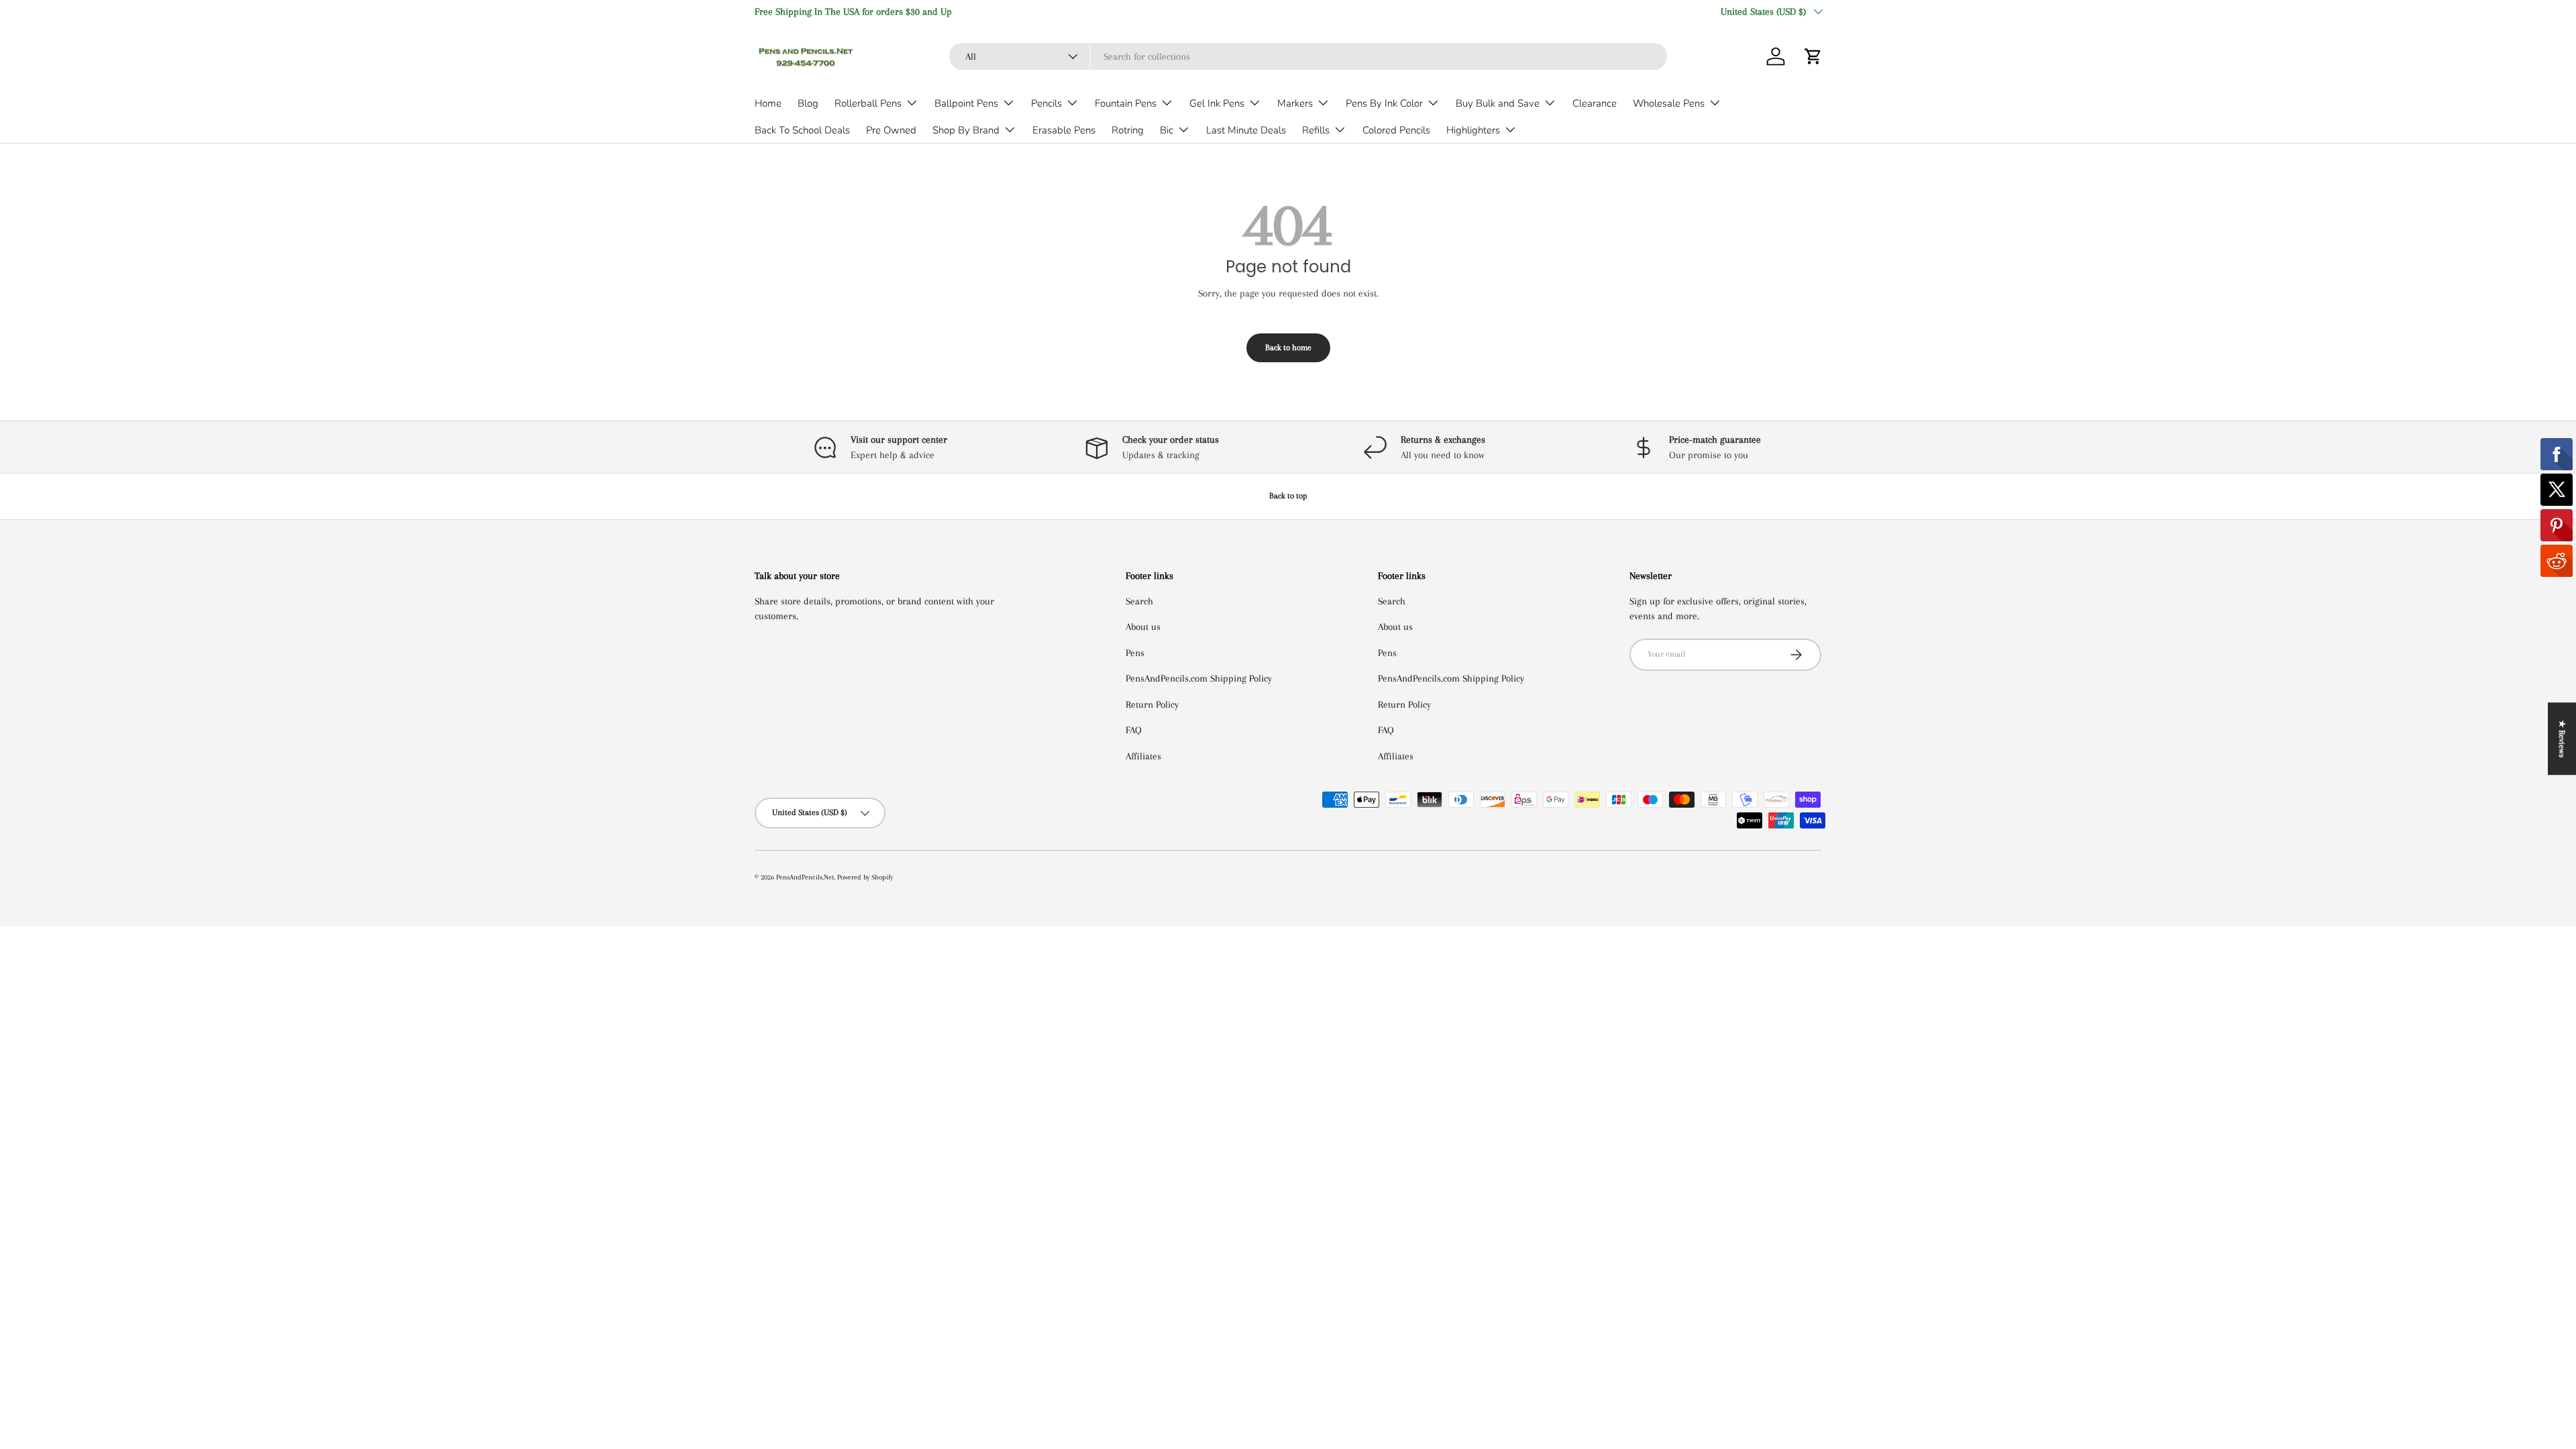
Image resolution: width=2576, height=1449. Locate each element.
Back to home (1288, 347)
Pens (1135, 653)
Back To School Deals (802, 130)
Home (768, 103)
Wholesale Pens (1669, 103)
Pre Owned (891, 130)
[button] (1813, 56)
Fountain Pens (1126, 103)
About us (1143, 627)
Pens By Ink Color (1384, 103)
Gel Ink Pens (1217, 103)
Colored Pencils (1396, 130)
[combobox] (1308, 56)
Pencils (1046, 103)
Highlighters (1473, 130)
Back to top (1288, 496)
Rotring (1128, 130)
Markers (1295, 103)
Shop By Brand (966, 130)
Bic (1167, 130)
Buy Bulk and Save (1498, 103)
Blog (808, 103)
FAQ (1134, 730)
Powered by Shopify (865, 877)
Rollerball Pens (868, 103)
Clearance (1595, 103)
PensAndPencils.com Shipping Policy (1199, 678)
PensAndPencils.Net (805, 877)
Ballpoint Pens (966, 103)
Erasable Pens (1064, 130)
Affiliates (1143, 756)
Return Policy (1152, 704)
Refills (1316, 130)
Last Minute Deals (1246, 130)
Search (1139, 601)
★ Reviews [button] (2562, 739)
